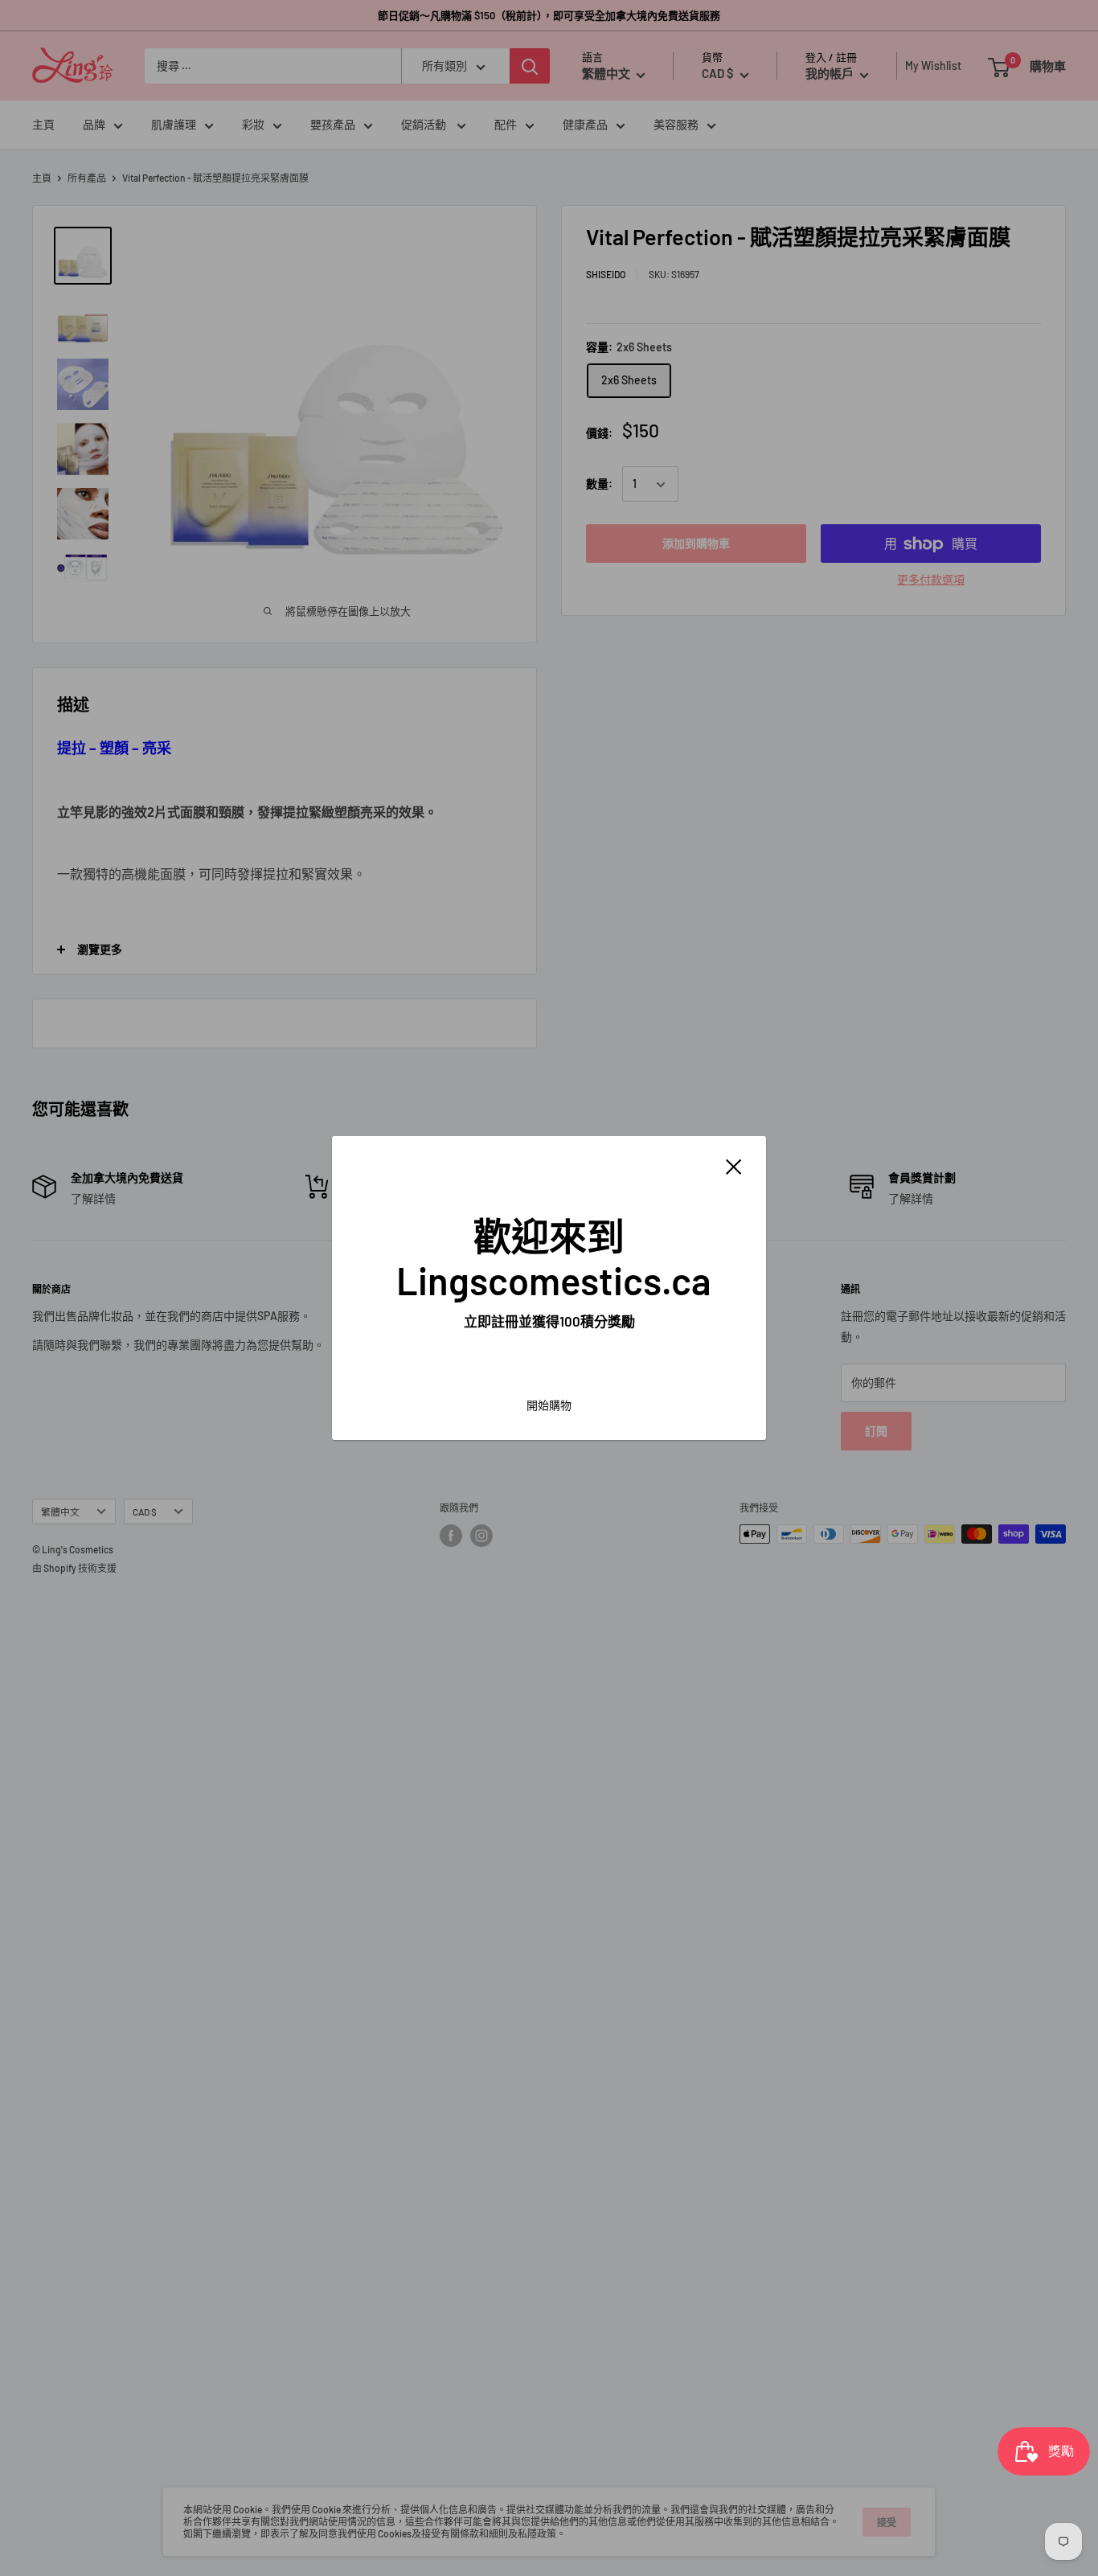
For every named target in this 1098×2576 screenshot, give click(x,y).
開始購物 (549, 1405)
